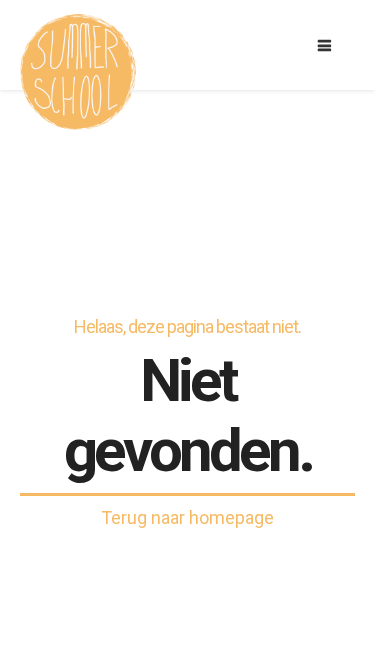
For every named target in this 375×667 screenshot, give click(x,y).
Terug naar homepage (187, 517)
